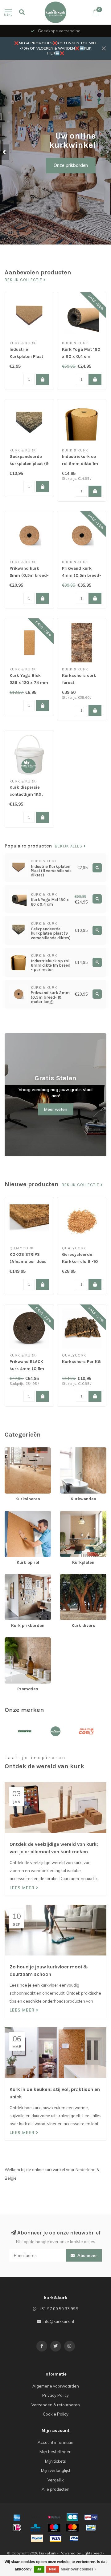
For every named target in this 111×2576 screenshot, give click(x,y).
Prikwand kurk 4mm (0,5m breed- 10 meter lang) (82, 575)
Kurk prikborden (20, 1577)
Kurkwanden (72, 1450)
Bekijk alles (69, 846)
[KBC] (35, 2528)
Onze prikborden (71, 165)
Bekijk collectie (24, 280)
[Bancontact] (91, 2528)
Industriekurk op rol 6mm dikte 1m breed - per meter (80, 464)
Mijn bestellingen (55, 2452)
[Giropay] (91, 2517)
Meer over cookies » (79, 2569)
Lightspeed (92, 2553)
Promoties (14, 1640)
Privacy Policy (55, 2395)
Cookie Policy (56, 2414)
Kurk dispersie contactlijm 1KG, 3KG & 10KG (26, 794)
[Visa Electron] (74, 2538)
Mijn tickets (55, 2461)
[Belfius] (54, 2517)
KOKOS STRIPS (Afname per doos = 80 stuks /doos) (28, 1262)
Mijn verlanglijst (56, 2470)
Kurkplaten (70, 1514)
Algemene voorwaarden (56, 2386)
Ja (39, 2569)
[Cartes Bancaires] (72, 2517)
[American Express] (17, 2517)
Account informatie (55, 2442)
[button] (5, 152)
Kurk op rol (15, 1514)
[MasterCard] (72, 2528)
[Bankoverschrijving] (35, 2517)
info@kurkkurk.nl (58, 2321)
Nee (53, 2569)
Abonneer (87, 2255)
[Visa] (55, 2538)
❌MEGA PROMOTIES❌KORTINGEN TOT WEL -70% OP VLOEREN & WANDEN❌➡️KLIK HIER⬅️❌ (56, 48)
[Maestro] (54, 2528)
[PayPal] (37, 2538)
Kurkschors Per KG (81, 1362)
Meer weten (56, 1109)
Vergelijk (56, 2480)
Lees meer (23, 1888)
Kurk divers (71, 1577)
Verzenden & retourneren (56, 2405)
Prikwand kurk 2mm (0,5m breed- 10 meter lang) (29, 575)
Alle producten (55, 2489)
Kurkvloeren (16, 1450)
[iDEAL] (17, 2528)
